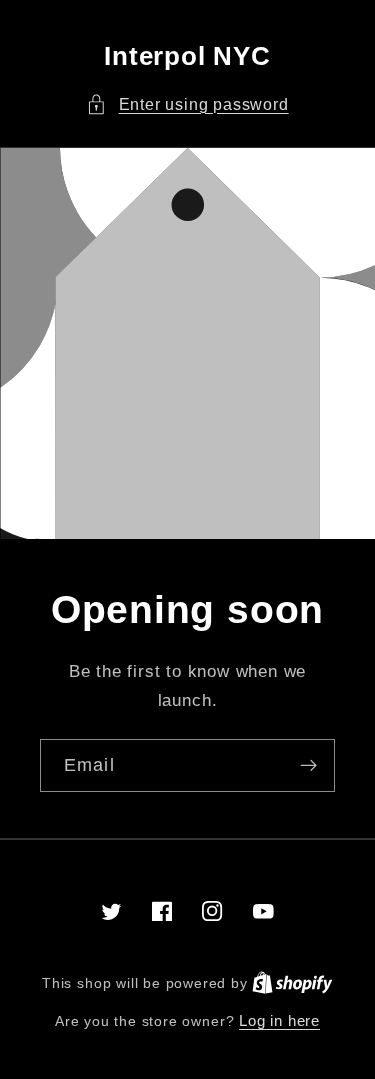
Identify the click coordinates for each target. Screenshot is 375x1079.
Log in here (279, 1020)
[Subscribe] (308, 766)
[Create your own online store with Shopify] (292, 982)
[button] (187, 104)
